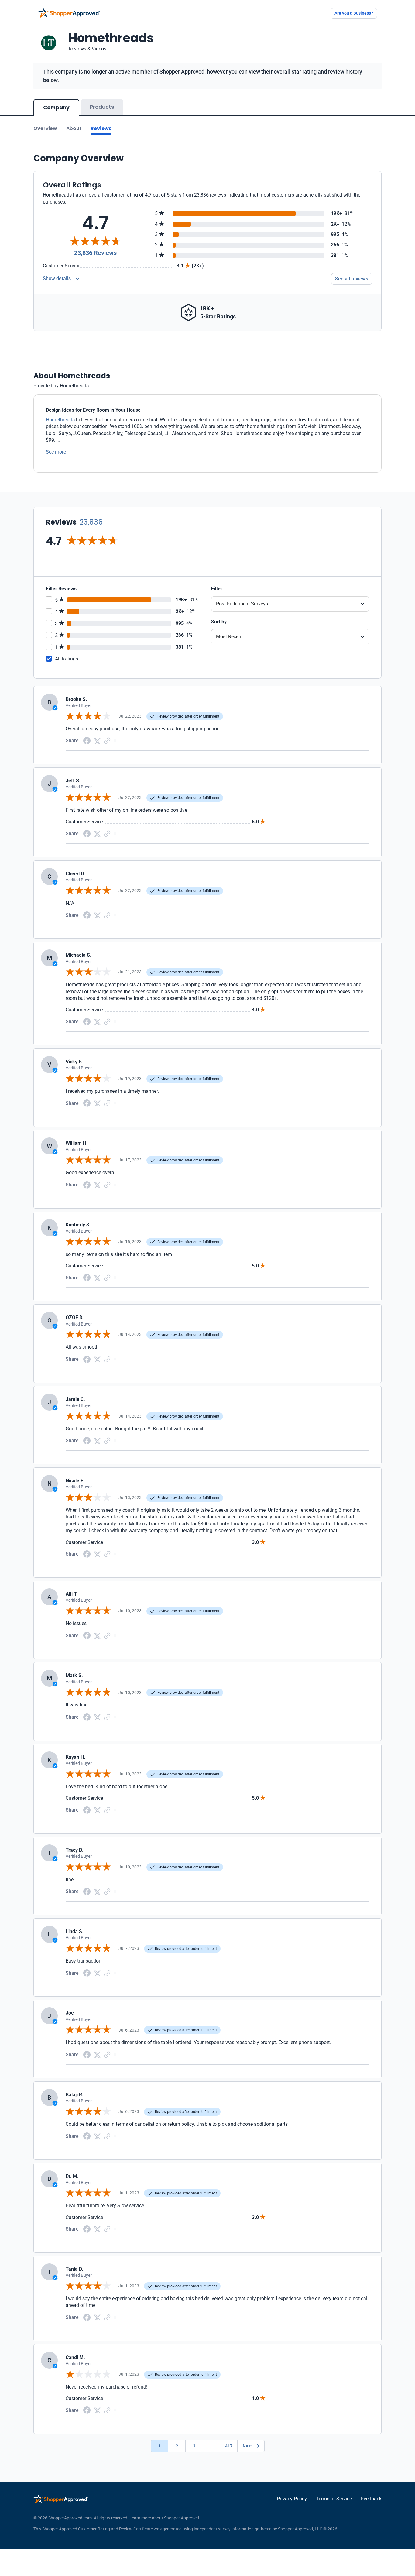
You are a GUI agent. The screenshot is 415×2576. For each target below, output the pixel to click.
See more (56, 452)
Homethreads (60, 420)
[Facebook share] (87, 740)
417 (229, 2446)
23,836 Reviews (95, 253)
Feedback (371, 2499)
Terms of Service (334, 2499)
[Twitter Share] (97, 741)
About (74, 128)
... (211, 2446)
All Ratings (67, 659)
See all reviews (352, 279)
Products (102, 107)
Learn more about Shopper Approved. (165, 2518)
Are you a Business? (354, 13)
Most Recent (229, 637)
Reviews (101, 128)
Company (56, 108)
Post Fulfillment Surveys (242, 604)
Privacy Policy (292, 2499)
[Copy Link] (107, 741)
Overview (45, 128)
